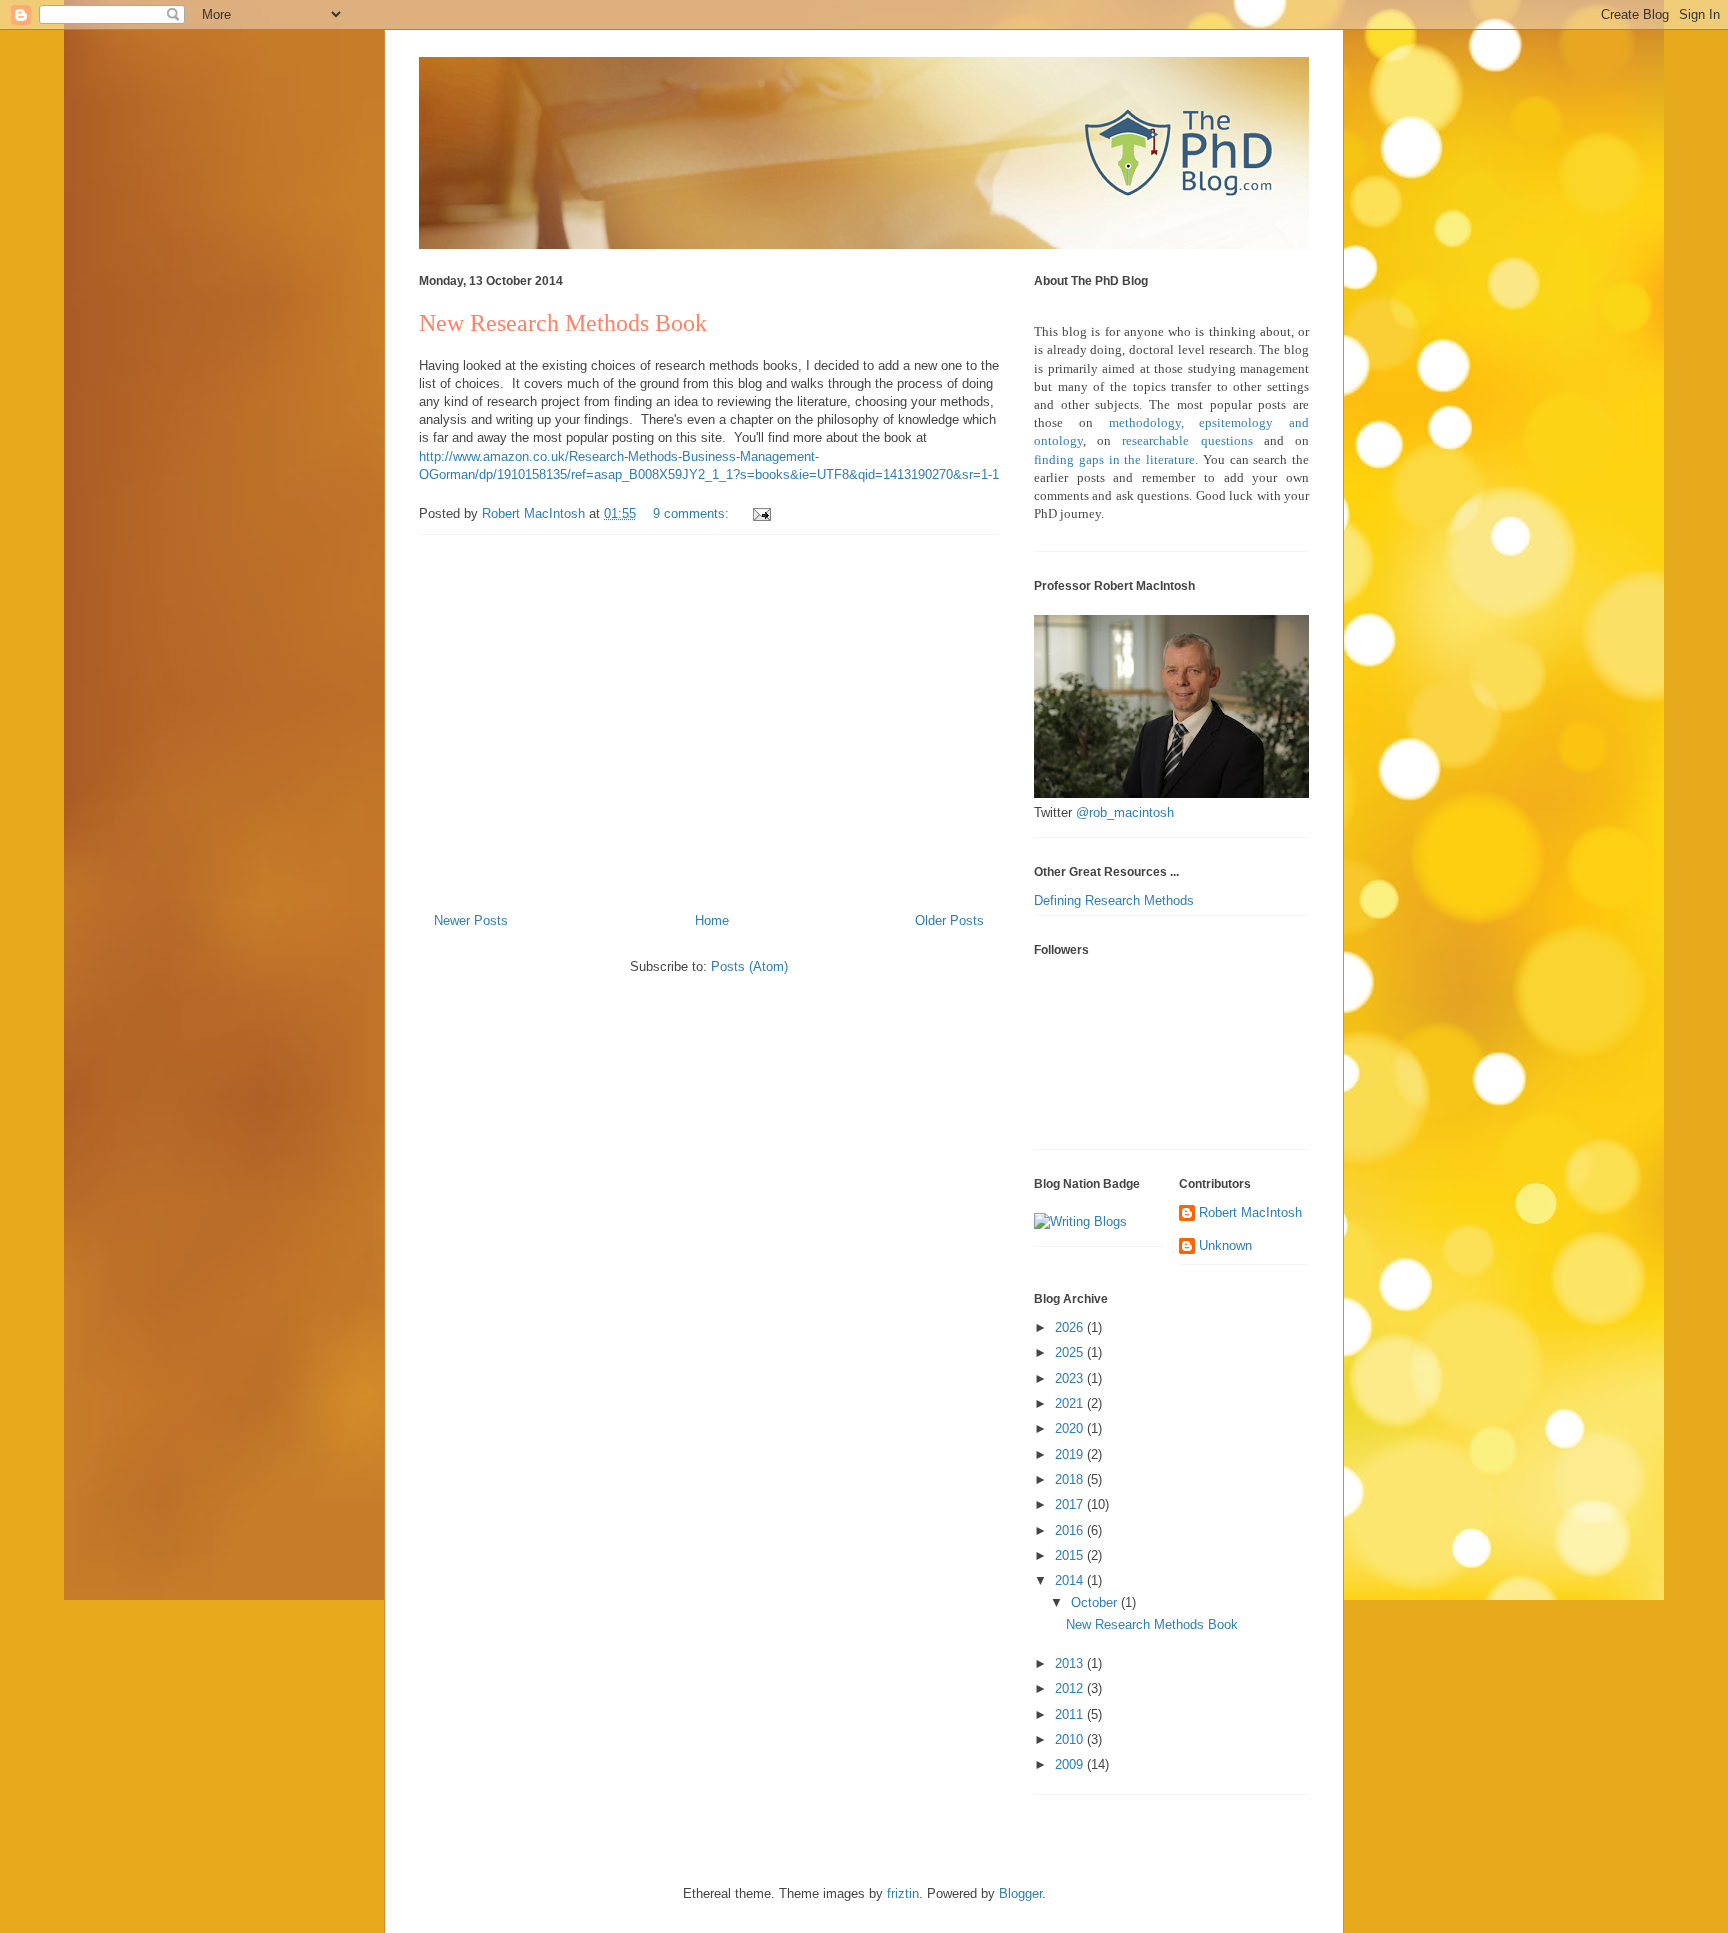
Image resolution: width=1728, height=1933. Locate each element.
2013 (1071, 1663)
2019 (1071, 1454)
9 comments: (693, 513)
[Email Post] (760, 513)
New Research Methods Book (563, 323)
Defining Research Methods (1114, 900)
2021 (1071, 1403)
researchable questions (1187, 440)
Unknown (1225, 1245)
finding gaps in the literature (1114, 459)
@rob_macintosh (1125, 812)
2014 (1071, 1580)
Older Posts (949, 920)
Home (712, 920)
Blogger (1020, 1893)
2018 (1071, 1479)
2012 (1071, 1688)
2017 (1071, 1504)
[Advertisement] (709, 716)
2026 (1071, 1327)
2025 (1071, 1352)
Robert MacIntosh (1250, 1212)
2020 (1071, 1428)
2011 (1071, 1714)
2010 (1071, 1739)
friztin (903, 1893)
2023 (1071, 1378)
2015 (1071, 1555)
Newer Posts (471, 920)
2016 (1071, 1530)
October (1096, 1602)
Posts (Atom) (749, 966)
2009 (1071, 1764)
